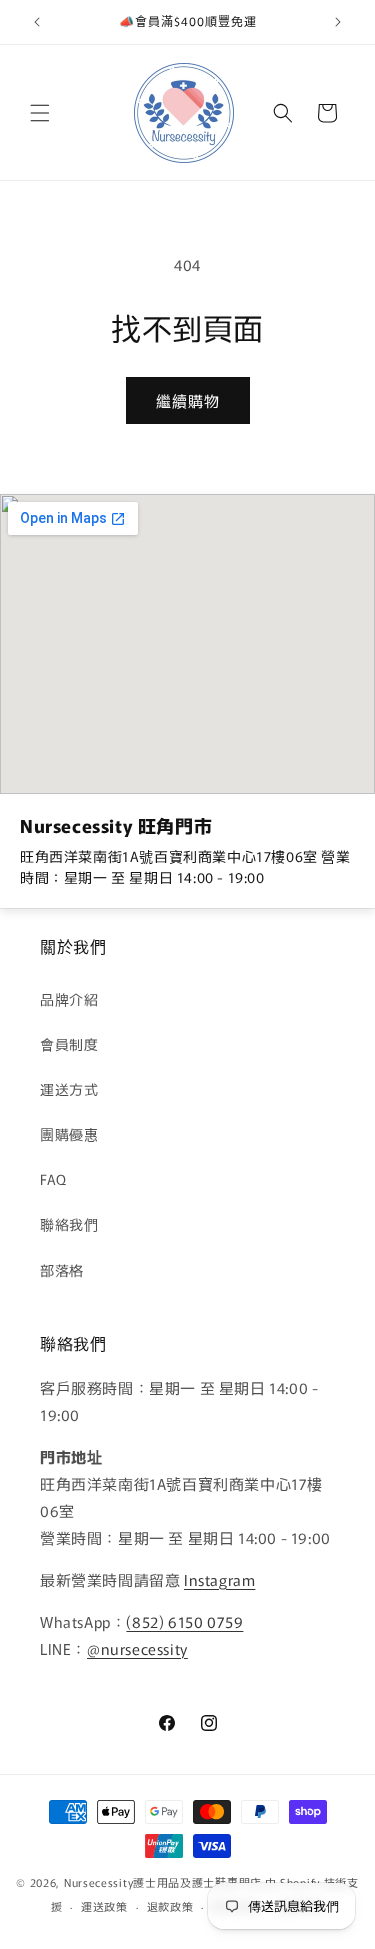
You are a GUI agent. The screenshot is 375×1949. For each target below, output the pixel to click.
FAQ (53, 1179)
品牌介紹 (69, 999)
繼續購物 (188, 400)
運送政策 (104, 1906)
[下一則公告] (338, 22)
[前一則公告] (37, 22)
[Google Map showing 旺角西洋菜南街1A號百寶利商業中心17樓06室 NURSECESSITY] (187, 644)
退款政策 (170, 1906)
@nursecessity (137, 1648)
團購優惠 (69, 1134)
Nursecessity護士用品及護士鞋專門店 (163, 1882)
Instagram (219, 1579)
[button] (40, 113)
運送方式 (69, 1089)
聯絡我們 (69, 1224)
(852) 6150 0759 (184, 1621)
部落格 (62, 1270)
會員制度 (69, 1044)
